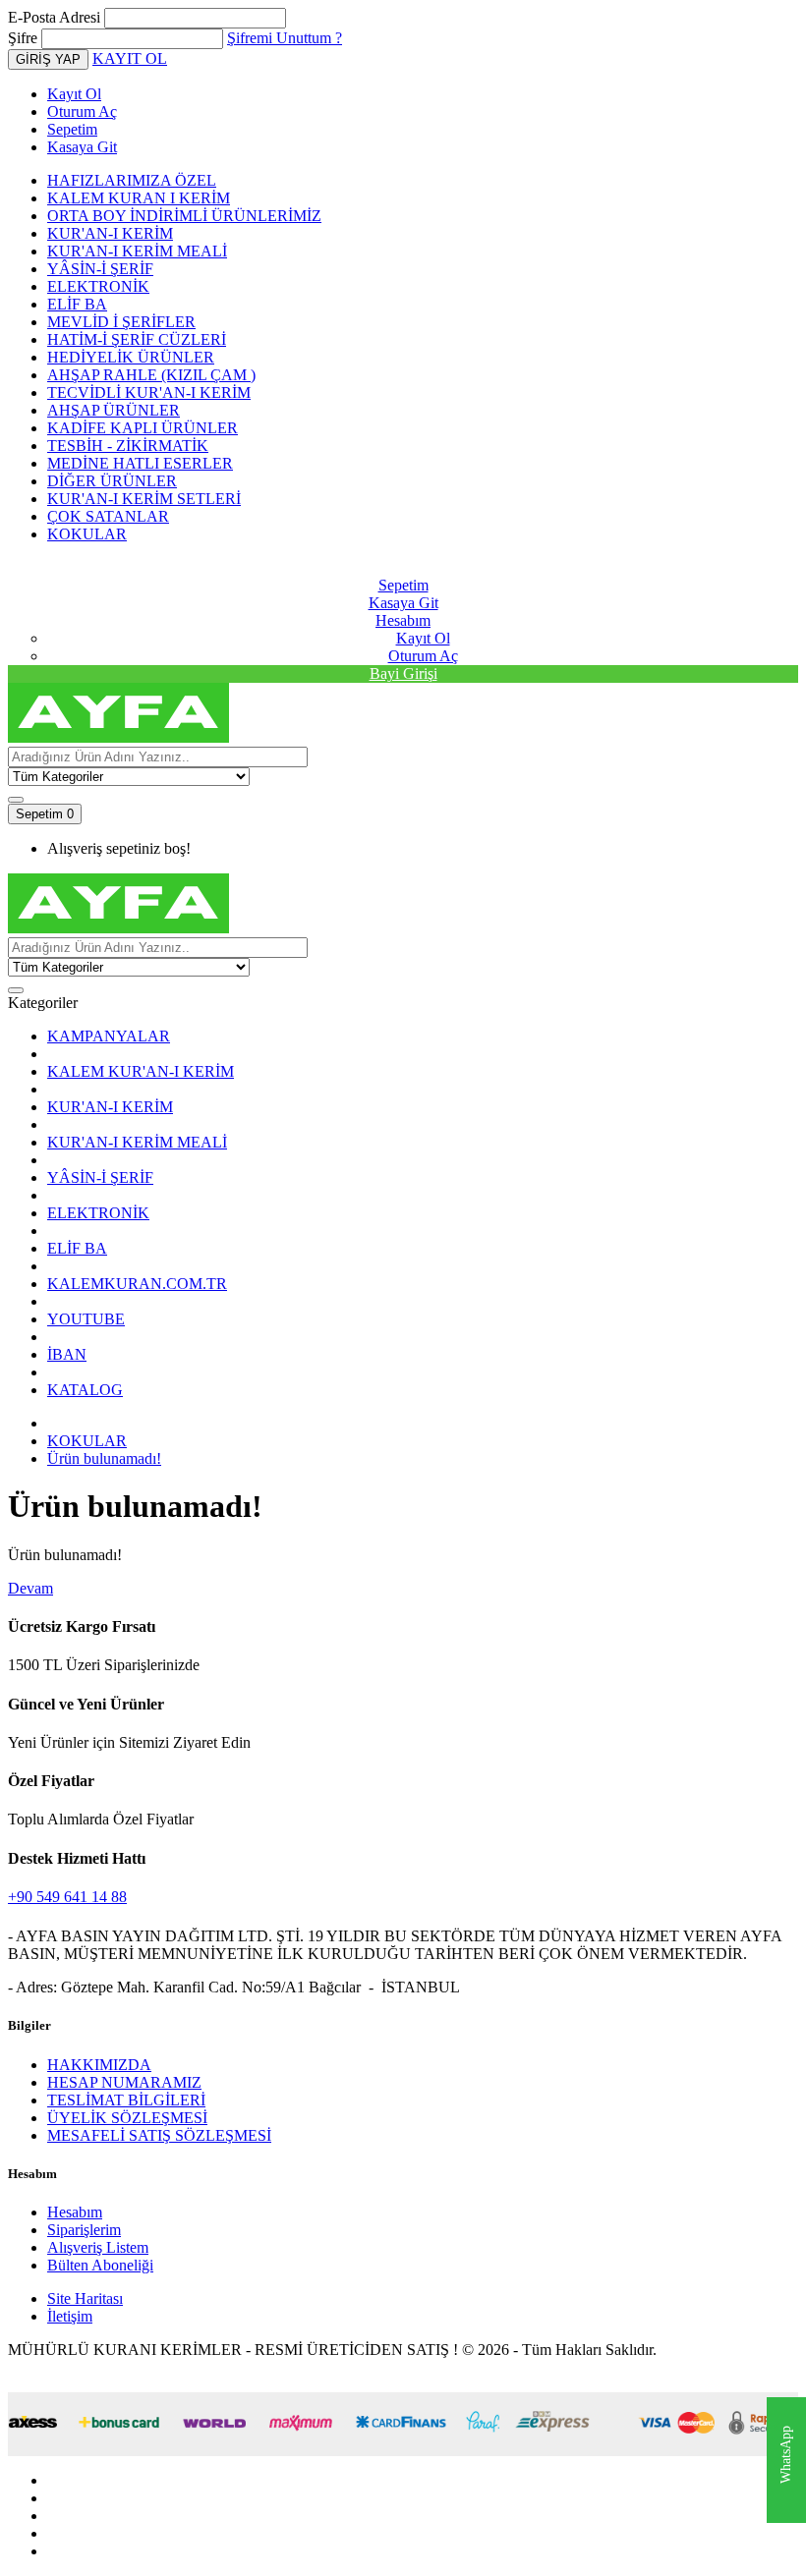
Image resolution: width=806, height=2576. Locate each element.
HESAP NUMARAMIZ (124, 2082)
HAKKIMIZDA (99, 2065)
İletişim (70, 2316)
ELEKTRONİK (98, 286)
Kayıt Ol (74, 94)
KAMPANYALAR (109, 1036)
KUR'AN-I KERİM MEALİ (137, 251)
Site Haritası (85, 2298)
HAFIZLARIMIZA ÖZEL (132, 180)
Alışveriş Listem (98, 2247)
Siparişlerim (84, 2230)
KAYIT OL (130, 58)
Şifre (23, 38)
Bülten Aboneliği (100, 2265)
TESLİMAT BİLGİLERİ (126, 2100)
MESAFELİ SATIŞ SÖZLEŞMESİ (159, 2135)
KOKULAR (87, 534)
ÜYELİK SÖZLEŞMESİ (127, 2118)
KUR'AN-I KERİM (110, 233)
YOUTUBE (86, 1319)
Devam (30, 1588)
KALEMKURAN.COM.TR (137, 1284)
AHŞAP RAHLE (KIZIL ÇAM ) (151, 375)
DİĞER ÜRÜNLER (112, 481)
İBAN (67, 1354)
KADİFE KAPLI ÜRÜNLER (143, 428)
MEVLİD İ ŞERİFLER (121, 322)
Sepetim (72, 129)
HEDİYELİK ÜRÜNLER (131, 357)
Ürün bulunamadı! (104, 1458)
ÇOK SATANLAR (108, 516)
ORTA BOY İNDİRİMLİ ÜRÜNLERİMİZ (184, 216)
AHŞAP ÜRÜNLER (114, 410)
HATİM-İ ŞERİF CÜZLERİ (137, 339)
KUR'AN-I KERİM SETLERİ (144, 499)
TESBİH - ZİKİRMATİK (128, 446)
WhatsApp (786, 2456)
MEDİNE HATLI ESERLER (140, 463)
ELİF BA (77, 304)
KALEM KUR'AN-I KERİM (141, 1071)
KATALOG (85, 1390)
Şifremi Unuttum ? (285, 38)
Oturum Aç (82, 112)
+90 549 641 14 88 (67, 1897)
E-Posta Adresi (54, 17)
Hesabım (75, 2212)
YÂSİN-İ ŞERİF (100, 269)
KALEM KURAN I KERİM (139, 198)
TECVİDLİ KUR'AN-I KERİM (149, 392)
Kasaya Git (82, 147)
